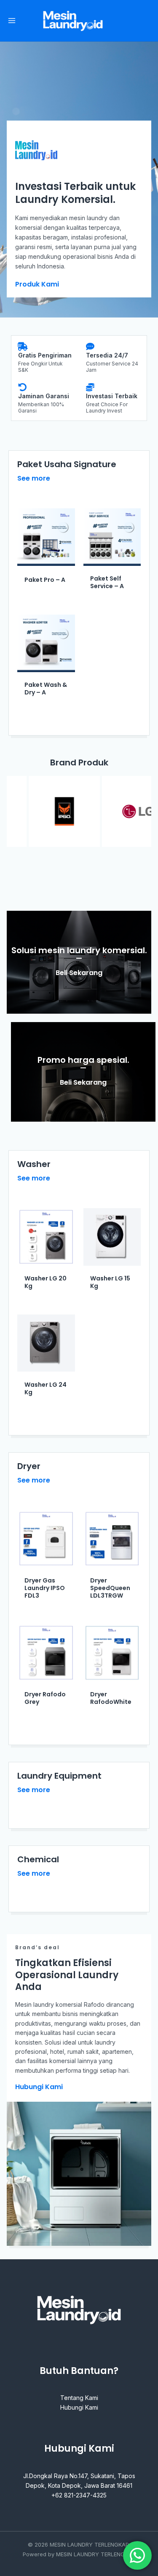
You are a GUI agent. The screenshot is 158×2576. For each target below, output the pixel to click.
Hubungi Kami (79, 2407)
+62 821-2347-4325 (79, 2495)
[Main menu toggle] (12, 21)
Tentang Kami (79, 2398)
